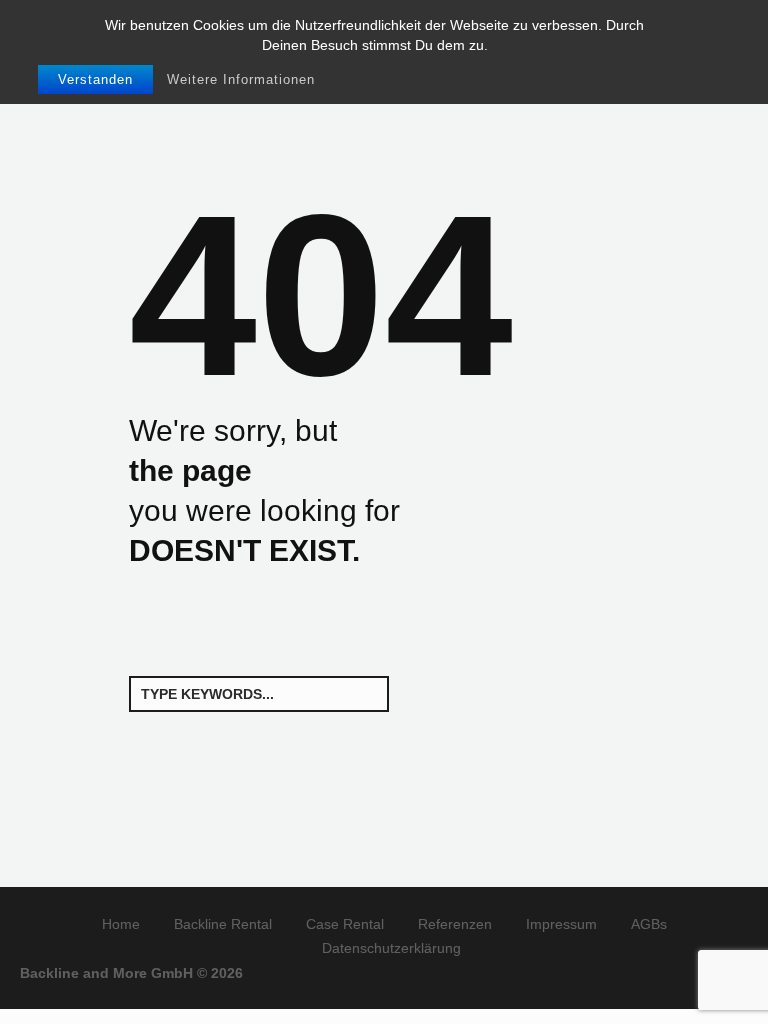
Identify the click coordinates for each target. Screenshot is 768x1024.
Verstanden (95, 79)
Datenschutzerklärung (391, 948)
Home (121, 924)
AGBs (649, 924)
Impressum (561, 924)
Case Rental (345, 924)
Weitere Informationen (241, 79)
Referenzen (455, 924)
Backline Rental (223, 924)
